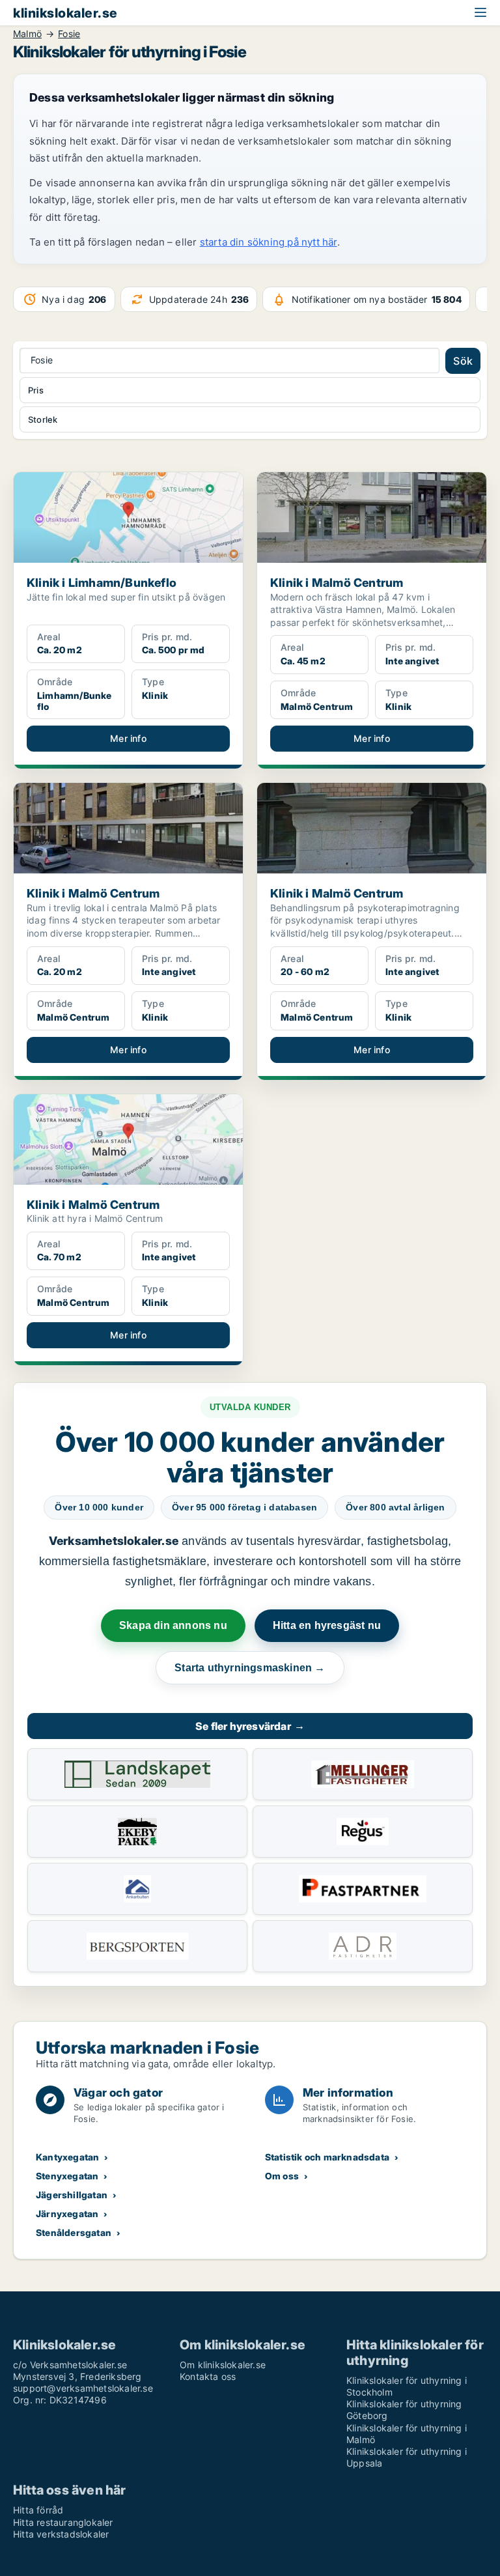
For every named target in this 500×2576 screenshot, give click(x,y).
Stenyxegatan (67, 2176)
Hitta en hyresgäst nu (327, 1625)
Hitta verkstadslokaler (61, 2534)
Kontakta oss (208, 2376)
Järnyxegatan (67, 2214)
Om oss (282, 2176)
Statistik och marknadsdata (327, 2157)
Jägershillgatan (72, 2195)
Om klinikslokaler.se (223, 2365)
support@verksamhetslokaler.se (83, 2388)
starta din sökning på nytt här (269, 242)
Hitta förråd (38, 2510)
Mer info (128, 738)
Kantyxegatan (67, 2157)
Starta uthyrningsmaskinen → (250, 1668)
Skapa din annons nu (173, 1625)
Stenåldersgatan (74, 2232)
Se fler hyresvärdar (250, 1726)
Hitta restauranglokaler (63, 2522)
